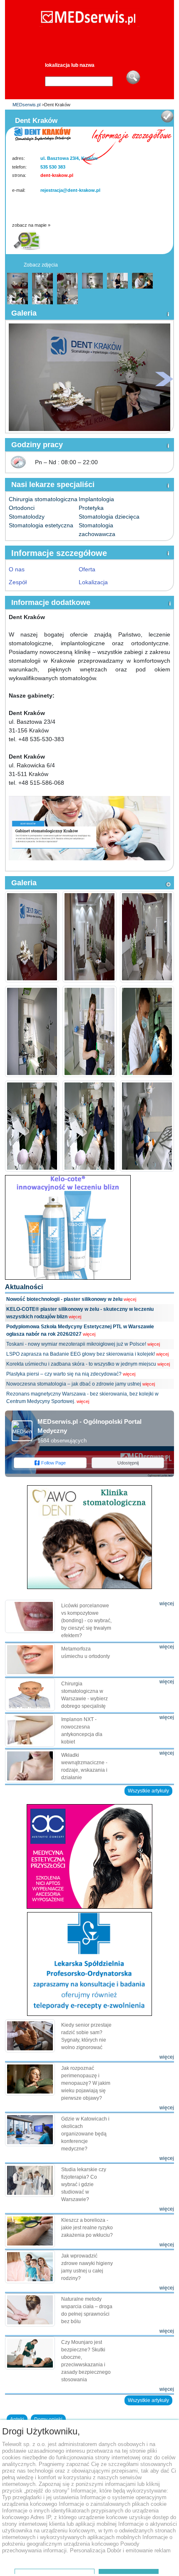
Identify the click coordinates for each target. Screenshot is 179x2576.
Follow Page (53, 1463)
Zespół (18, 582)
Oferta (87, 569)
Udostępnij (128, 1463)
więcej (130, 1299)
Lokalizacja (93, 582)
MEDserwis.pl (26, 105)
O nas (17, 569)
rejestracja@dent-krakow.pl (70, 190)
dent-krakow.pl (57, 175)
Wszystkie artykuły (148, 1791)
